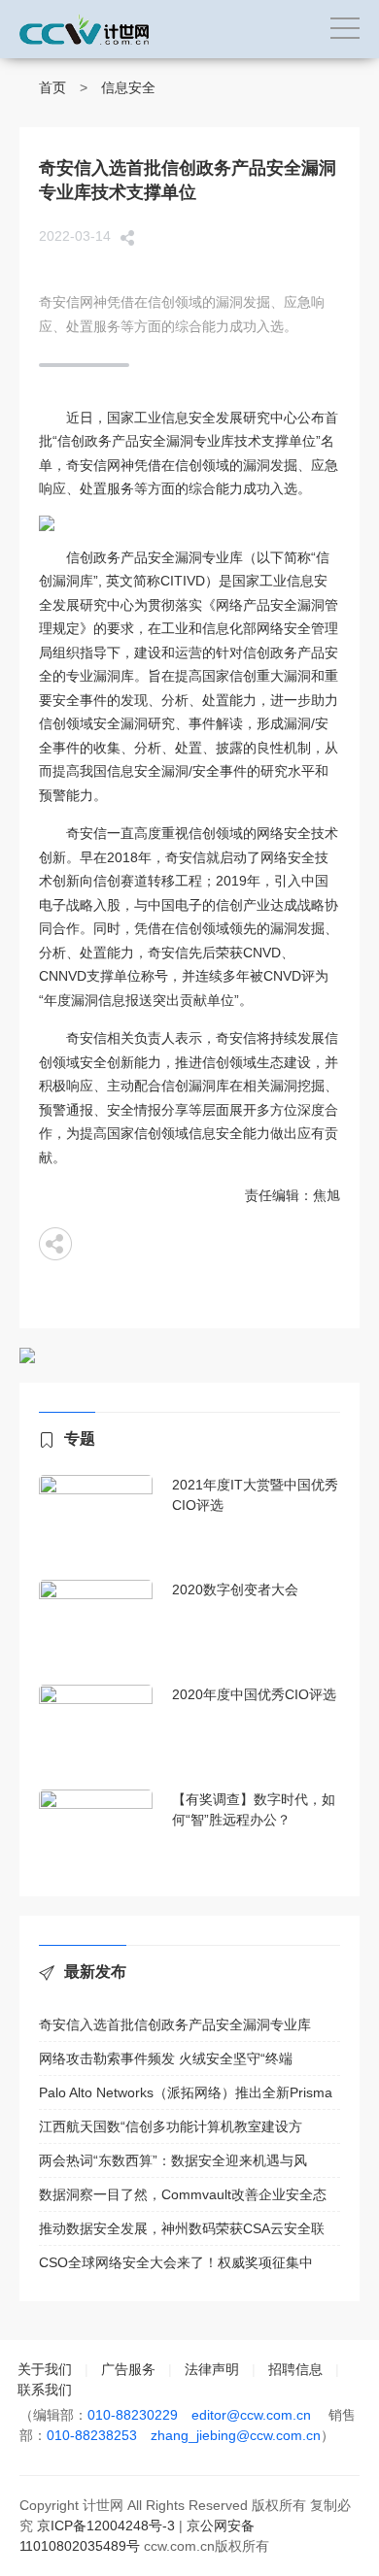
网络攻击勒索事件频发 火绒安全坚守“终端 (166, 2058)
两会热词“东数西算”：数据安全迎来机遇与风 (173, 2160)
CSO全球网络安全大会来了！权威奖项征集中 (176, 2262)
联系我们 (45, 2390)
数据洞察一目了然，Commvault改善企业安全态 (183, 2194)
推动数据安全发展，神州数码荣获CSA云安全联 (182, 2228)
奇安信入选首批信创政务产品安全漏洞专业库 (175, 2024)
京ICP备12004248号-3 (106, 2526)
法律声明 (212, 2369)
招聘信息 (295, 2369)
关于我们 (45, 2369)
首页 (52, 87)
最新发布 (95, 1972)
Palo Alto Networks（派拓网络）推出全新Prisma (186, 2092)
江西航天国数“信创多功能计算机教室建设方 (171, 2126)
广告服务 (128, 2369)
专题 (80, 1439)
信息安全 (128, 87)
